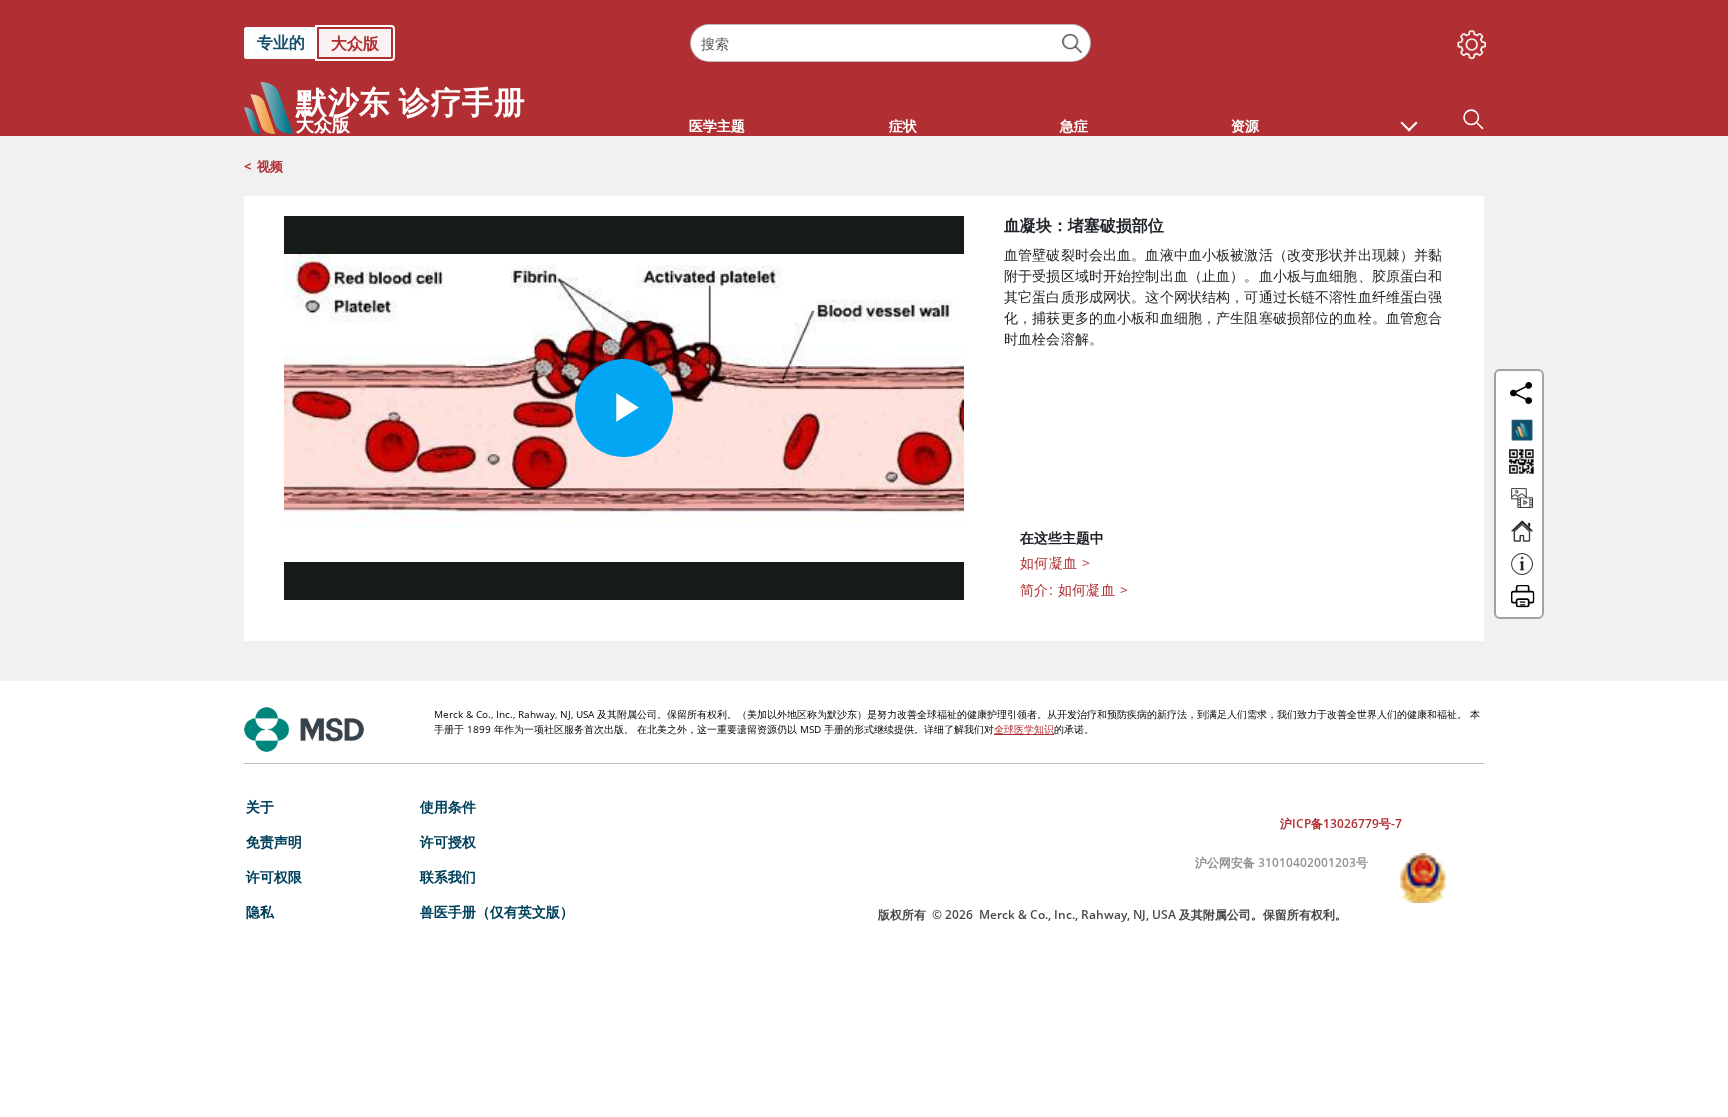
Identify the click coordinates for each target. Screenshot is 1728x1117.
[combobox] (890, 43)
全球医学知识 (1024, 729)
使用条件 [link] (448, 806)
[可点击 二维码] (1519, 463)
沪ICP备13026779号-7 (1341, 823)
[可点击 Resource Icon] (1522, 507)
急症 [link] (1074, 125)
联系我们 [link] (448, 876)
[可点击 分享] (1521, 393)
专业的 (281, 42)
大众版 (355, 43)
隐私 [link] (260, 911)
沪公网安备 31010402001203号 (1281, 862)
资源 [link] (1245, 125)
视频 (270, 166)
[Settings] (1468, 40)
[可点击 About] (1522, 573)
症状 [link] (903, 125)
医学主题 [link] (717, 125)
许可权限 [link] (274, 876)
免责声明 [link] (274, 841)
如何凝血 (1055, 562)
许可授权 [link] (448, 841)
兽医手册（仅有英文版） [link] (497, 911)
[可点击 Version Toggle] (1522, 430)
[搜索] (1072, 43)
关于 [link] (260, 806)
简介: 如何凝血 (1074, 589)
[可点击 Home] (1522, 540)
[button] (1409, 116)
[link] (457, 43)
